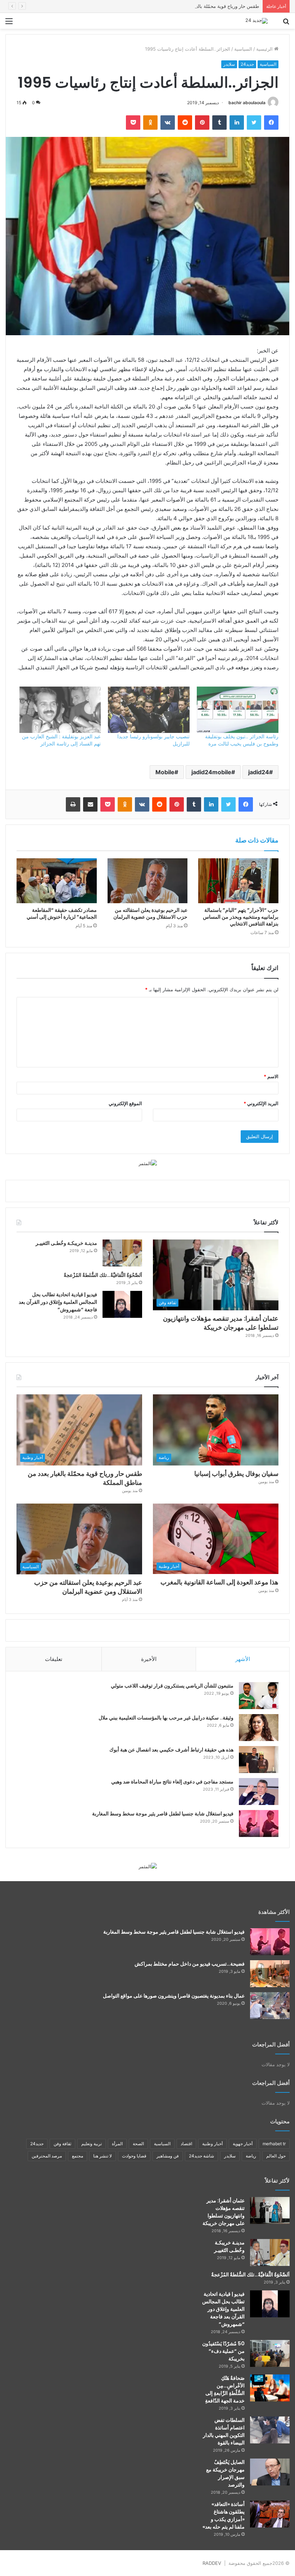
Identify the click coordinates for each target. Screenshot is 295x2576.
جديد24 (247, 64)
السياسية (243, 49)
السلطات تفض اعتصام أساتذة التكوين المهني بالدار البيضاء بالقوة (224, 2431)
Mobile (165, 772)
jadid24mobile (211, 772)
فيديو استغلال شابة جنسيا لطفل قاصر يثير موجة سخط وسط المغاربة (163, 1814)
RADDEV (212, 2563)
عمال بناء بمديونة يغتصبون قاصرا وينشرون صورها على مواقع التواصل (174, 1996)
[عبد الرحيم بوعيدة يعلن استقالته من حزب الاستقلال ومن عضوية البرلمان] (148, 881)
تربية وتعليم (92, 2144)
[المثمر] (148, 1163)
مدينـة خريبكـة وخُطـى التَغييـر (66, 1243)
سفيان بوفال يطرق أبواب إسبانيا (236, 1474)
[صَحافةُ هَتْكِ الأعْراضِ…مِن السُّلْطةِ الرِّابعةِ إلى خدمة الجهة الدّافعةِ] (270, 2388)
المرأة (117, 2144)
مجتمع (78, 2156)
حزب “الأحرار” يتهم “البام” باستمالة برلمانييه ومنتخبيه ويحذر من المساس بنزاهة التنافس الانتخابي (241, 917)
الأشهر (243, 1659)
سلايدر (229, 64)
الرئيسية (265, 49)
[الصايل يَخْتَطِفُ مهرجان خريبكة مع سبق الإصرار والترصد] (270, 2472)
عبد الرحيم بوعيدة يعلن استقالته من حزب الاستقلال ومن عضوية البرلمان (150, 913)
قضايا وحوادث (134, 2156)
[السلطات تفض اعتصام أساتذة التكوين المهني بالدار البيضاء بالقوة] (270, 2430)
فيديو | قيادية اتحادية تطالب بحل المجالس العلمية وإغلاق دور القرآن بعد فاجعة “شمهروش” (58, 1302)
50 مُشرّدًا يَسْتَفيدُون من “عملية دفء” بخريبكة (223, 2351)
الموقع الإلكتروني (125, 1103)
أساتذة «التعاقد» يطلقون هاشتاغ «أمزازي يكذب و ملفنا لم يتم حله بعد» (224, 2515)
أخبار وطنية (212, 2144)
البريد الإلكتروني (261, 1103)
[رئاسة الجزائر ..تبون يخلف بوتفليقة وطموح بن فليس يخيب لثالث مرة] (238, 710)
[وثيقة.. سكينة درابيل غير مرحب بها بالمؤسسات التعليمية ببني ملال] (259, 1728)
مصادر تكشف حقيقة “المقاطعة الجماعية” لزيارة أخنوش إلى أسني (62, 913)
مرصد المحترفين (47, 2156)
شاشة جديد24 (201, 2156)
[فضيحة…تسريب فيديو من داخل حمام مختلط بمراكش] (270, 1974)
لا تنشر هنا (103, 2156)
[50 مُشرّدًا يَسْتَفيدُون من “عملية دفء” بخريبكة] (270, 2353)
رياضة (251, 2156)
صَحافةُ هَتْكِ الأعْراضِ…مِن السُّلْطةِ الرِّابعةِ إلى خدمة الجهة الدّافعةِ (225, 2389)
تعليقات (54, 1659)
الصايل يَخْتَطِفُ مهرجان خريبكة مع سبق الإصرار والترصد (225, 2473)
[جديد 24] (257, 21)
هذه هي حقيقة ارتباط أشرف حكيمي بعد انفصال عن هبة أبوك (171, 1750)
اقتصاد (186, 2144)
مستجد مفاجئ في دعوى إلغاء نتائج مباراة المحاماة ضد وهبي (172, 1782)
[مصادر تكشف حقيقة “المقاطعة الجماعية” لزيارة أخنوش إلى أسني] (57, 881)
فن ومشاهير (168, 2156)
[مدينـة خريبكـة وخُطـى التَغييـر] (122, 1253)
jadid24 (259, 772)
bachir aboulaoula (247, 103)
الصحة (138, 2144)
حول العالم (276, 2156)
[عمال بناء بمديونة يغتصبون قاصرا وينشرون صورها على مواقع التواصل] (270, 2006)
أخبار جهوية (243, 2144)
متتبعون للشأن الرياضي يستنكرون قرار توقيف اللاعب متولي (172, 1686)
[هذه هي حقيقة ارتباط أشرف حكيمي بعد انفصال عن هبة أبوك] (259, 1760)
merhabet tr (274, 2144)
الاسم (271, 1076)
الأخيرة (149, 1659)
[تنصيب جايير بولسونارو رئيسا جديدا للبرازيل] (149, 710)
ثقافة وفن (62, 2144)
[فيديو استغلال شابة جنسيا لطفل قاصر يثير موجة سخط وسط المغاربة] (259, 1823)
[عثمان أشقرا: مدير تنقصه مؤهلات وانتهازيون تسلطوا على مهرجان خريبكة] (270, 2210)
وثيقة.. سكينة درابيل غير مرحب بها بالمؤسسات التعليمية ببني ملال (166, 1718)
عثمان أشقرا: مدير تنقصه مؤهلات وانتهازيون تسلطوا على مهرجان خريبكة (221, 1323)
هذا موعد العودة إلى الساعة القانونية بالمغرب (219, 1582)
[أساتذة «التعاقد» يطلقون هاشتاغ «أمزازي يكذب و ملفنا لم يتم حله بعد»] (270, 2514)
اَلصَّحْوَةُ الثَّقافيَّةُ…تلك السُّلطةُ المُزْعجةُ (103, 1275)
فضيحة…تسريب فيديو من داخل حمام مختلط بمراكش (190, 1964)
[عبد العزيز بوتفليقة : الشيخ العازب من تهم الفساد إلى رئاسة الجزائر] (60, 710)
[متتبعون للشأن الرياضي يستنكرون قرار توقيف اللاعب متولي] (259, 1696)
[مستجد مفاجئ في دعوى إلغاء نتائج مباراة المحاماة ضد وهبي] (259, 1792)
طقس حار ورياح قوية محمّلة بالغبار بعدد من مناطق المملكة (201, 6)
